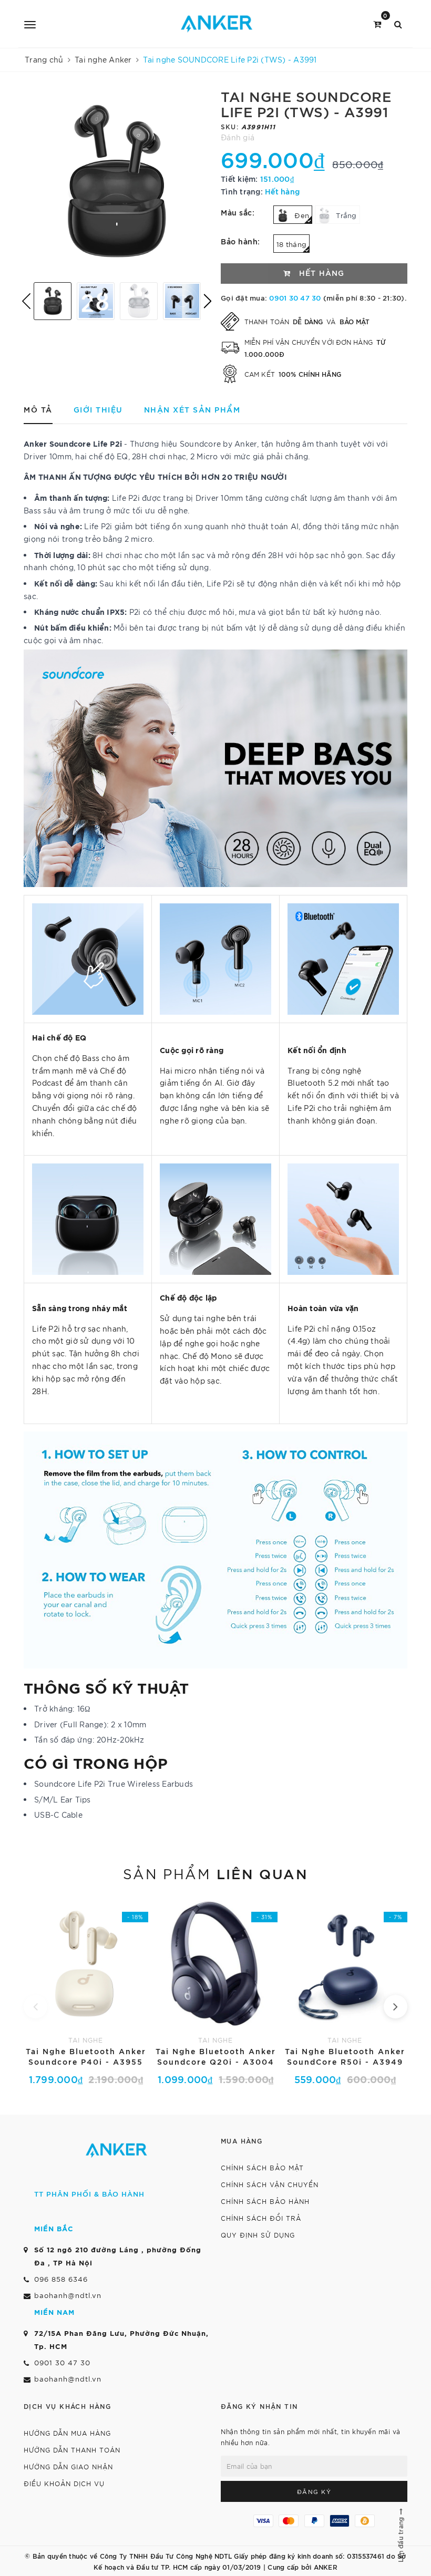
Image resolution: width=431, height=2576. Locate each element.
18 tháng (291, 244)
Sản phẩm (215, 1873)
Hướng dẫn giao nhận (68, 2466)
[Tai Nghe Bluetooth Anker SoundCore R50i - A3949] (345, 1991)
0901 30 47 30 (295, 297)
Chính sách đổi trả (261, 2218)
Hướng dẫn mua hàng (67, 2433)
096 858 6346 (61, 2279)
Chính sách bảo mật (262, 2167)
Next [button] (208, 301)
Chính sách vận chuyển (270, 2184)
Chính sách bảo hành (265, 2201)
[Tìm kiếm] (398, 23)
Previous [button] (26, 301)
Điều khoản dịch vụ (64, 2483)
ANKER (326, 2567)
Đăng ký (314, 2491)
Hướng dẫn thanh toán (72, 2450)
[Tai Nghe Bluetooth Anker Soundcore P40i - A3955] (86, 1991)
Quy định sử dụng (258, 2235)
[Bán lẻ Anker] (217, 24)
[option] (117, 181)
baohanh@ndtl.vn (68, 2295)
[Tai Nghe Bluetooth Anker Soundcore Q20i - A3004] (216, 1991)
